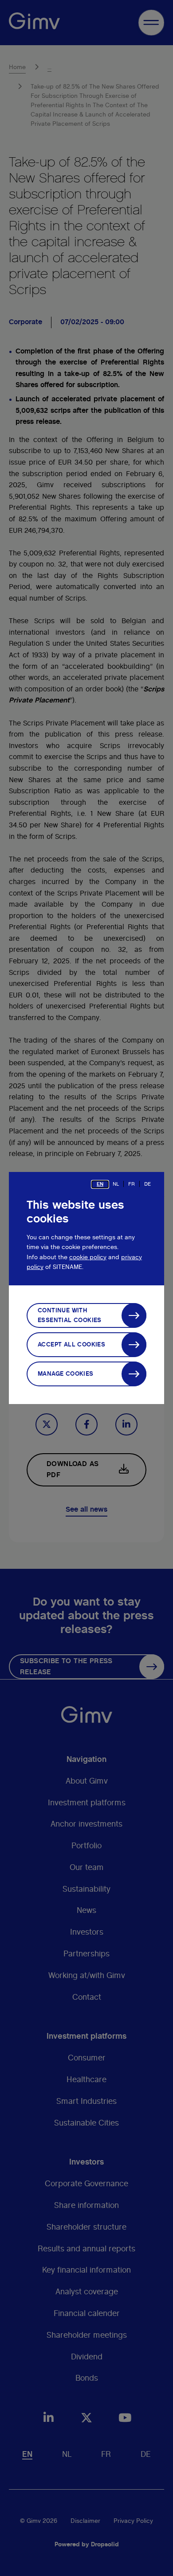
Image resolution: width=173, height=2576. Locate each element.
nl (116, 1184)
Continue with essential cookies (70, 1315)
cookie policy (88, 1257)
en (100, 1184)
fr (132, 1184)
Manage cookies (66, 1374)
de (147, 1184)
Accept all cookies (71, 1345)
